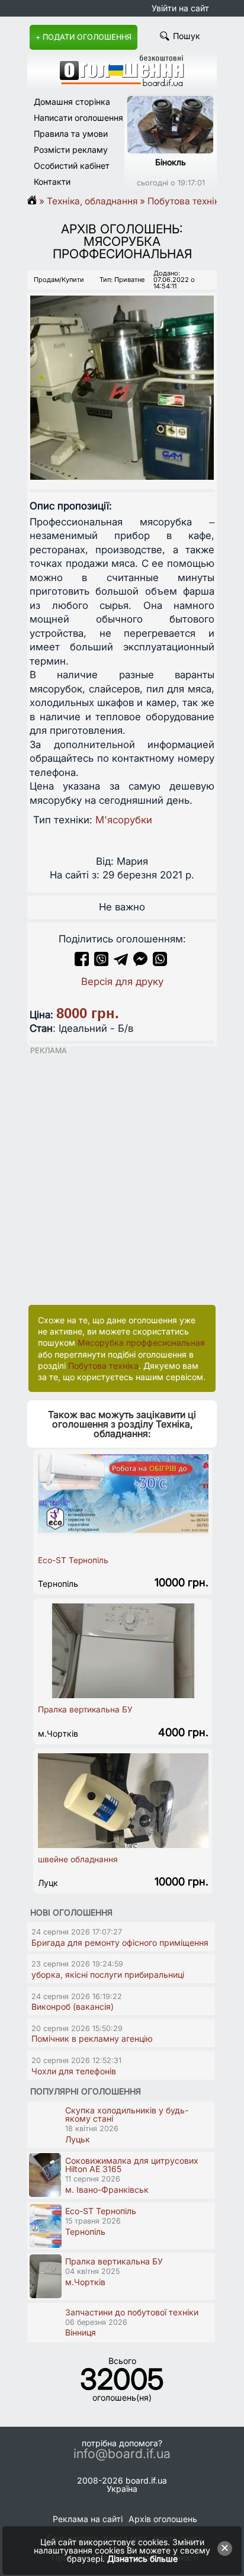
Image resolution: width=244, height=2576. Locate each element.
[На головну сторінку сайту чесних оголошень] (122, 83)
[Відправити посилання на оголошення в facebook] (82, 963)
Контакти (52, 182)
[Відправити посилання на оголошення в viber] (101, 963)
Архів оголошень (163, 2519)
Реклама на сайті (88, 2519)
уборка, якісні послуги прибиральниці (108, 1974)
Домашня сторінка (72, 102)
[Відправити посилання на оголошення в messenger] (142, 963)
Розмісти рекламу (71, 150)
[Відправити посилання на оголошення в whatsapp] (160, 963)
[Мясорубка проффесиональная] (122, 377)
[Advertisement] (122, 1177)
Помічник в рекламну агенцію (92, 2038)
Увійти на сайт (180, 8)
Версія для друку (122, 981)
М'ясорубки (124, 820)
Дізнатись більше (142, 2559)
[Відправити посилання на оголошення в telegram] (121, 963)
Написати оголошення (78, 118)
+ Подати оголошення (84, 37)
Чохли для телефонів (74, 2071)
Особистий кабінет (72, 166)
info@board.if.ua (122, 2454)
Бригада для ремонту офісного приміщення (120, 1943)
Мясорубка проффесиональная (141, 1342)
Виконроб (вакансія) (73, 2006)
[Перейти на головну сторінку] (36, 201)
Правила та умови (71, 134)
